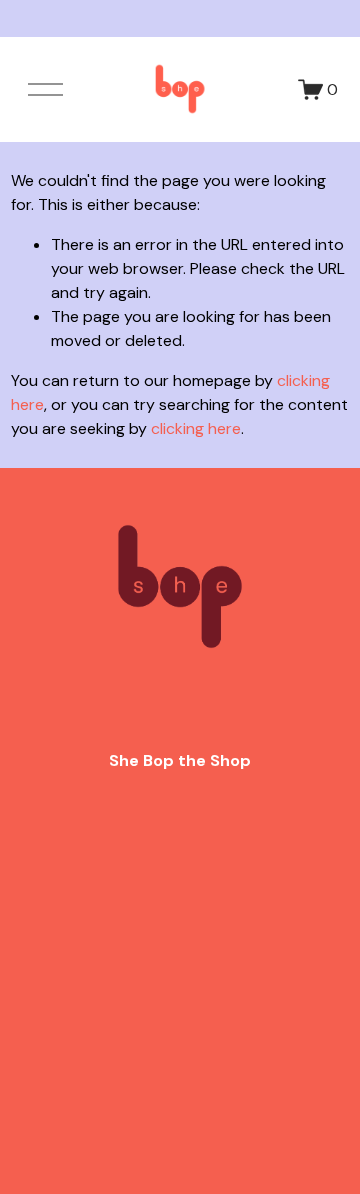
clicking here (196, 428)
